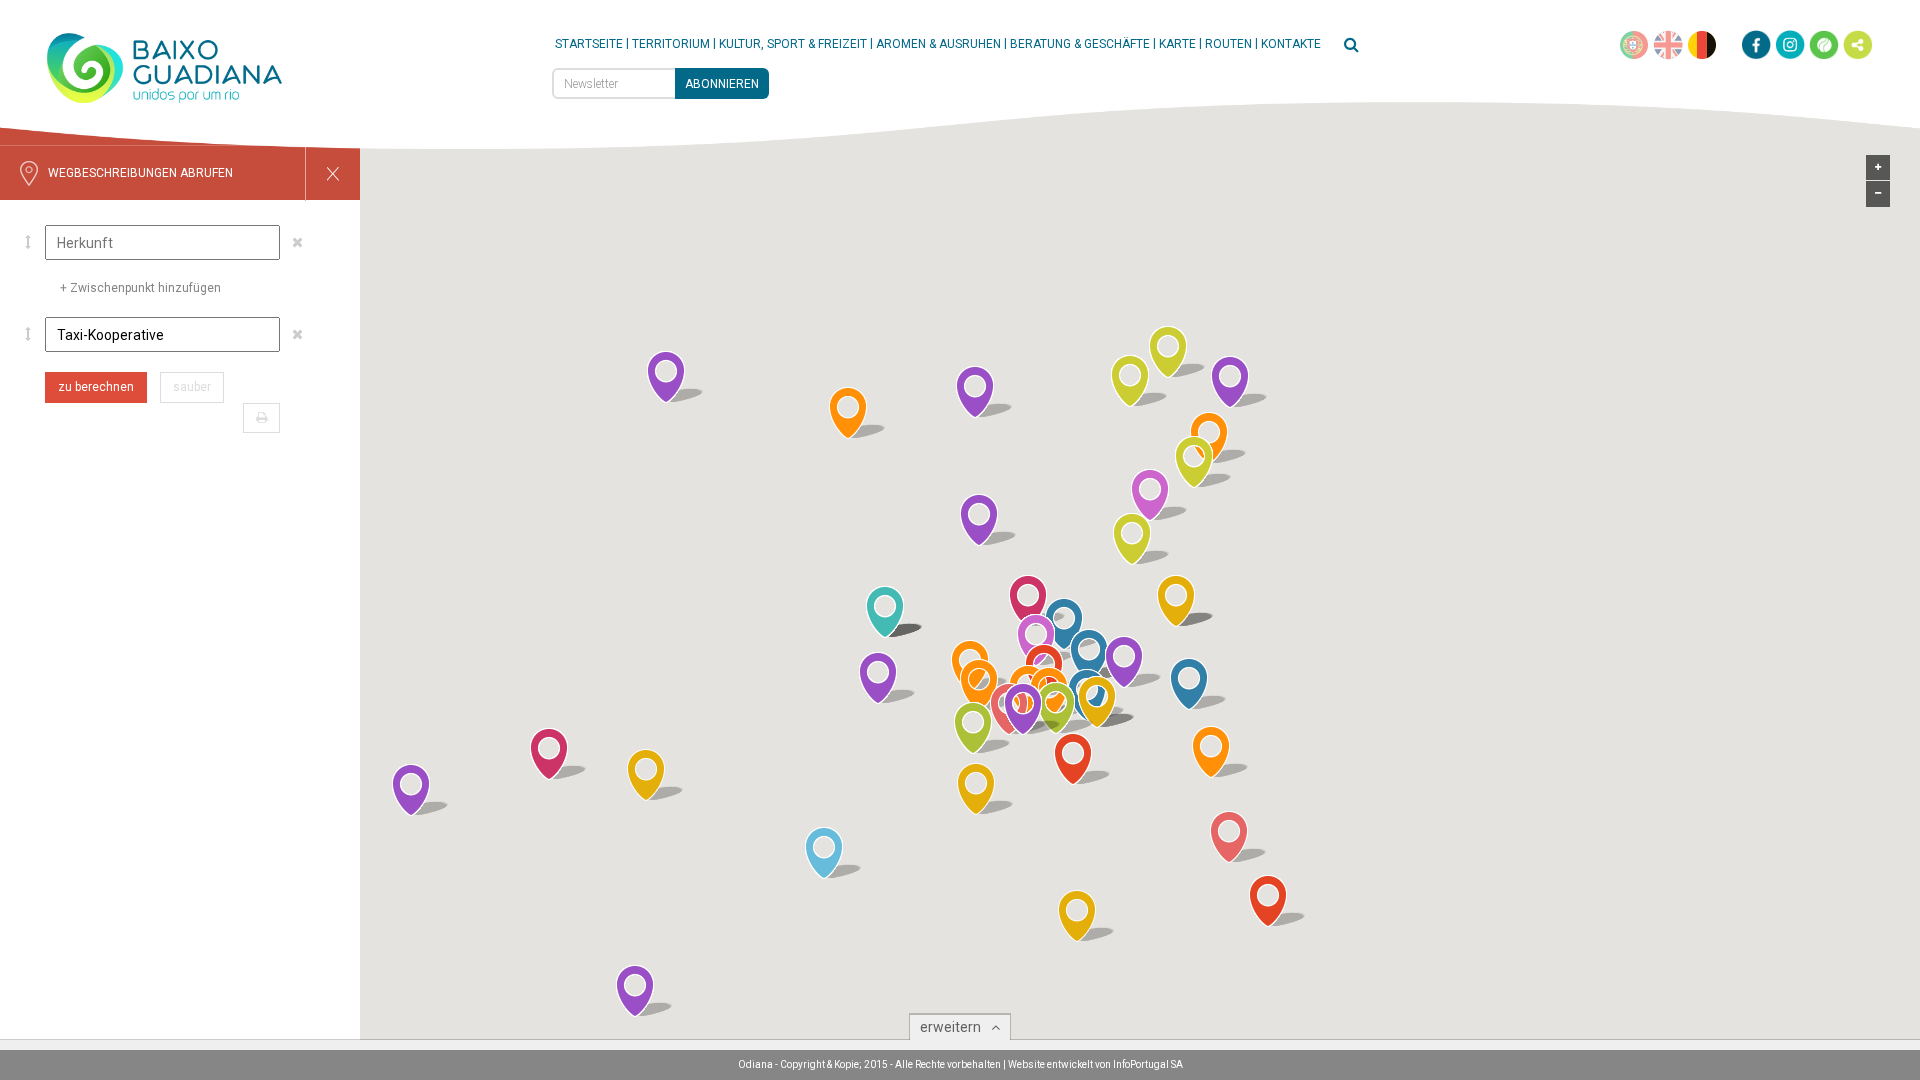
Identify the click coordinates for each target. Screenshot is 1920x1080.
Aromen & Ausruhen (938, 44)
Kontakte (1291, 44)
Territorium (671, 44)
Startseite (589, 44)
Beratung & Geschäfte (1080, 44)
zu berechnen (96, 387)
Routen (1228, 44)
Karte (1177, 44)
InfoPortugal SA (1148, 1064)
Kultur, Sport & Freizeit (793, 44)
